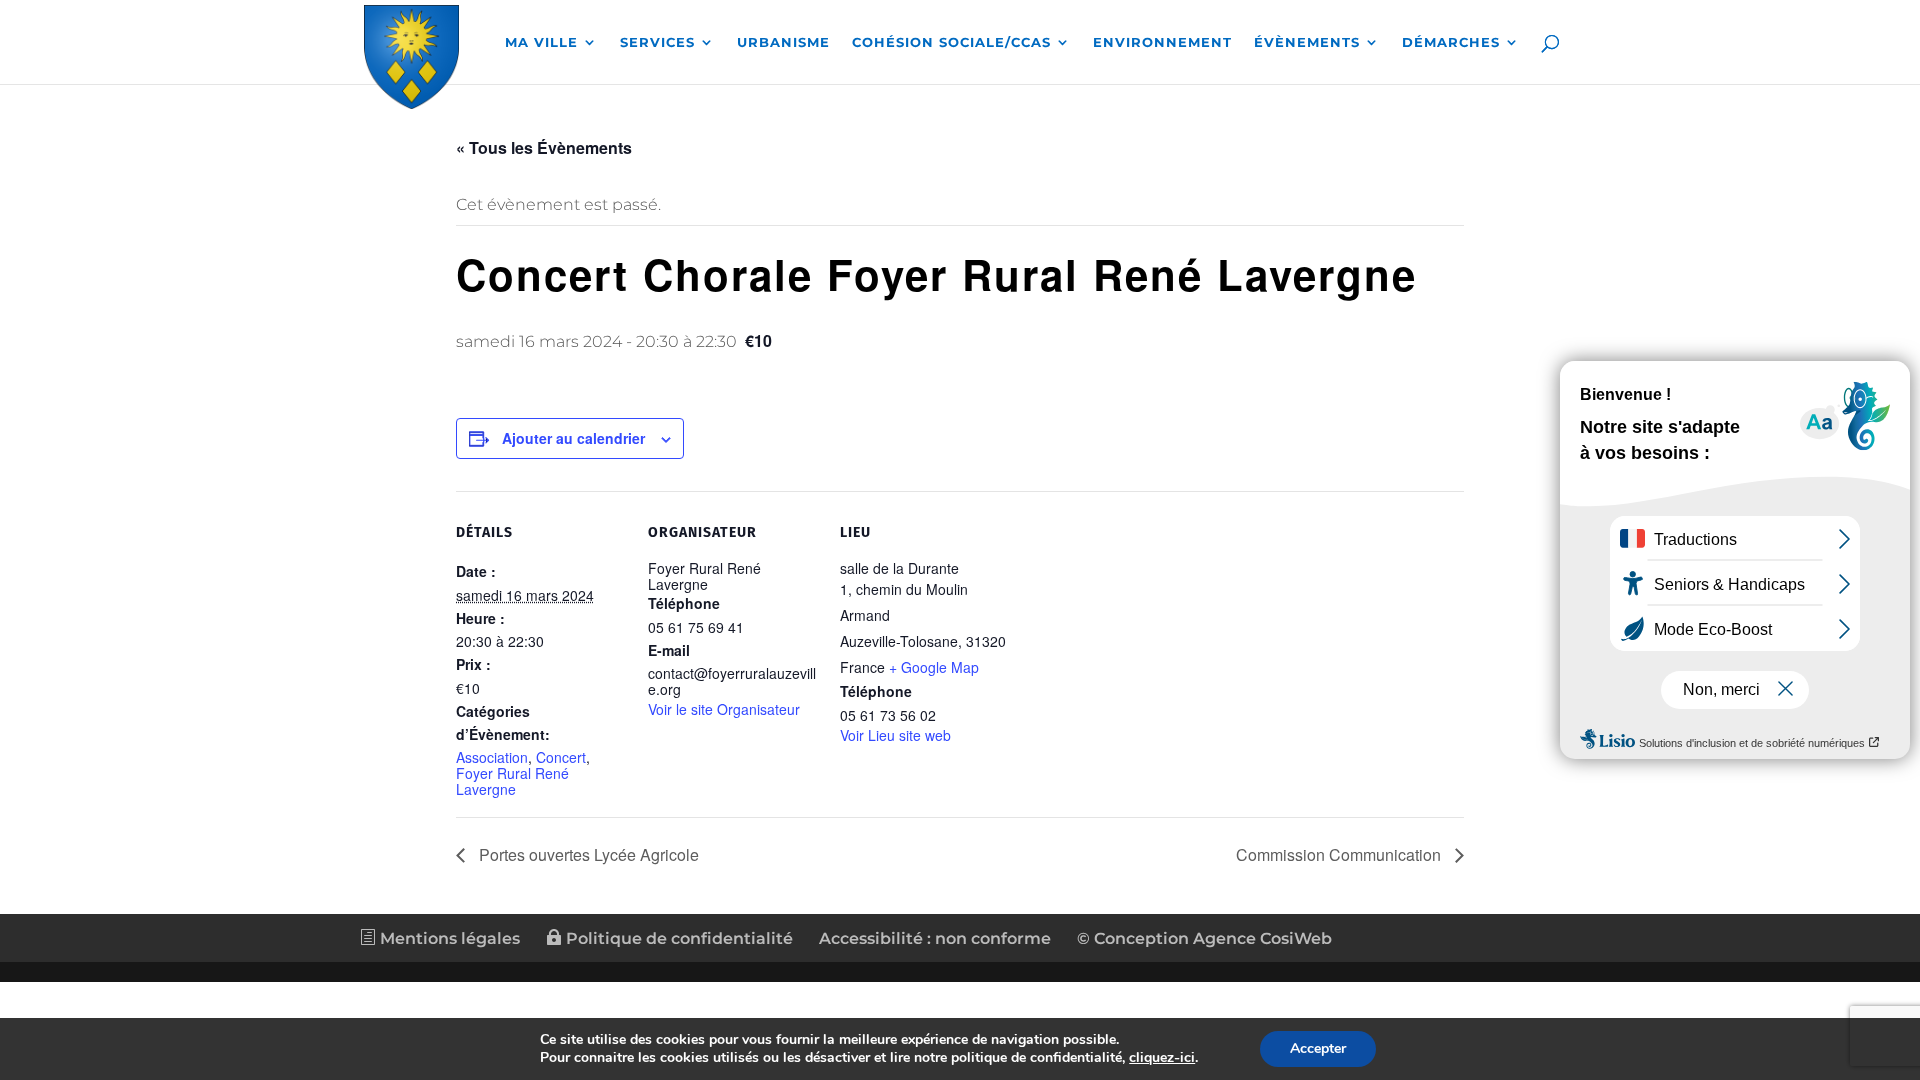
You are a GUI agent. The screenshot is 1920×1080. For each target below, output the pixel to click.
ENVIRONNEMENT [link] (1162, 42)
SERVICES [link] (657, 42)
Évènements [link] (1307, 42)
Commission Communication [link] (1340, 854)
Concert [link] (561, 757)
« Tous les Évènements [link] (544, 147)
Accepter (1318, 1048)
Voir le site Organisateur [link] (724, 709)
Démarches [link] (1451, 42)
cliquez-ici (1162, 1058)
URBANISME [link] (783, 42)
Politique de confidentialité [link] (677, 938)
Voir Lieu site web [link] (895, 735)
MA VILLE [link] (541, 42)
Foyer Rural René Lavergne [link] (512, 781)
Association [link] (492, 757)
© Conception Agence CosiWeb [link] (1204, 938)
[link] (411, 53)
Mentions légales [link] (448, 938)
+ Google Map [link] (934, 667)
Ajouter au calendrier (573, 438)
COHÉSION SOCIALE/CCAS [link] (951, 42)
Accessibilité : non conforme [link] (935, 938)
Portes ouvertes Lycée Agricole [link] (587, 854)
